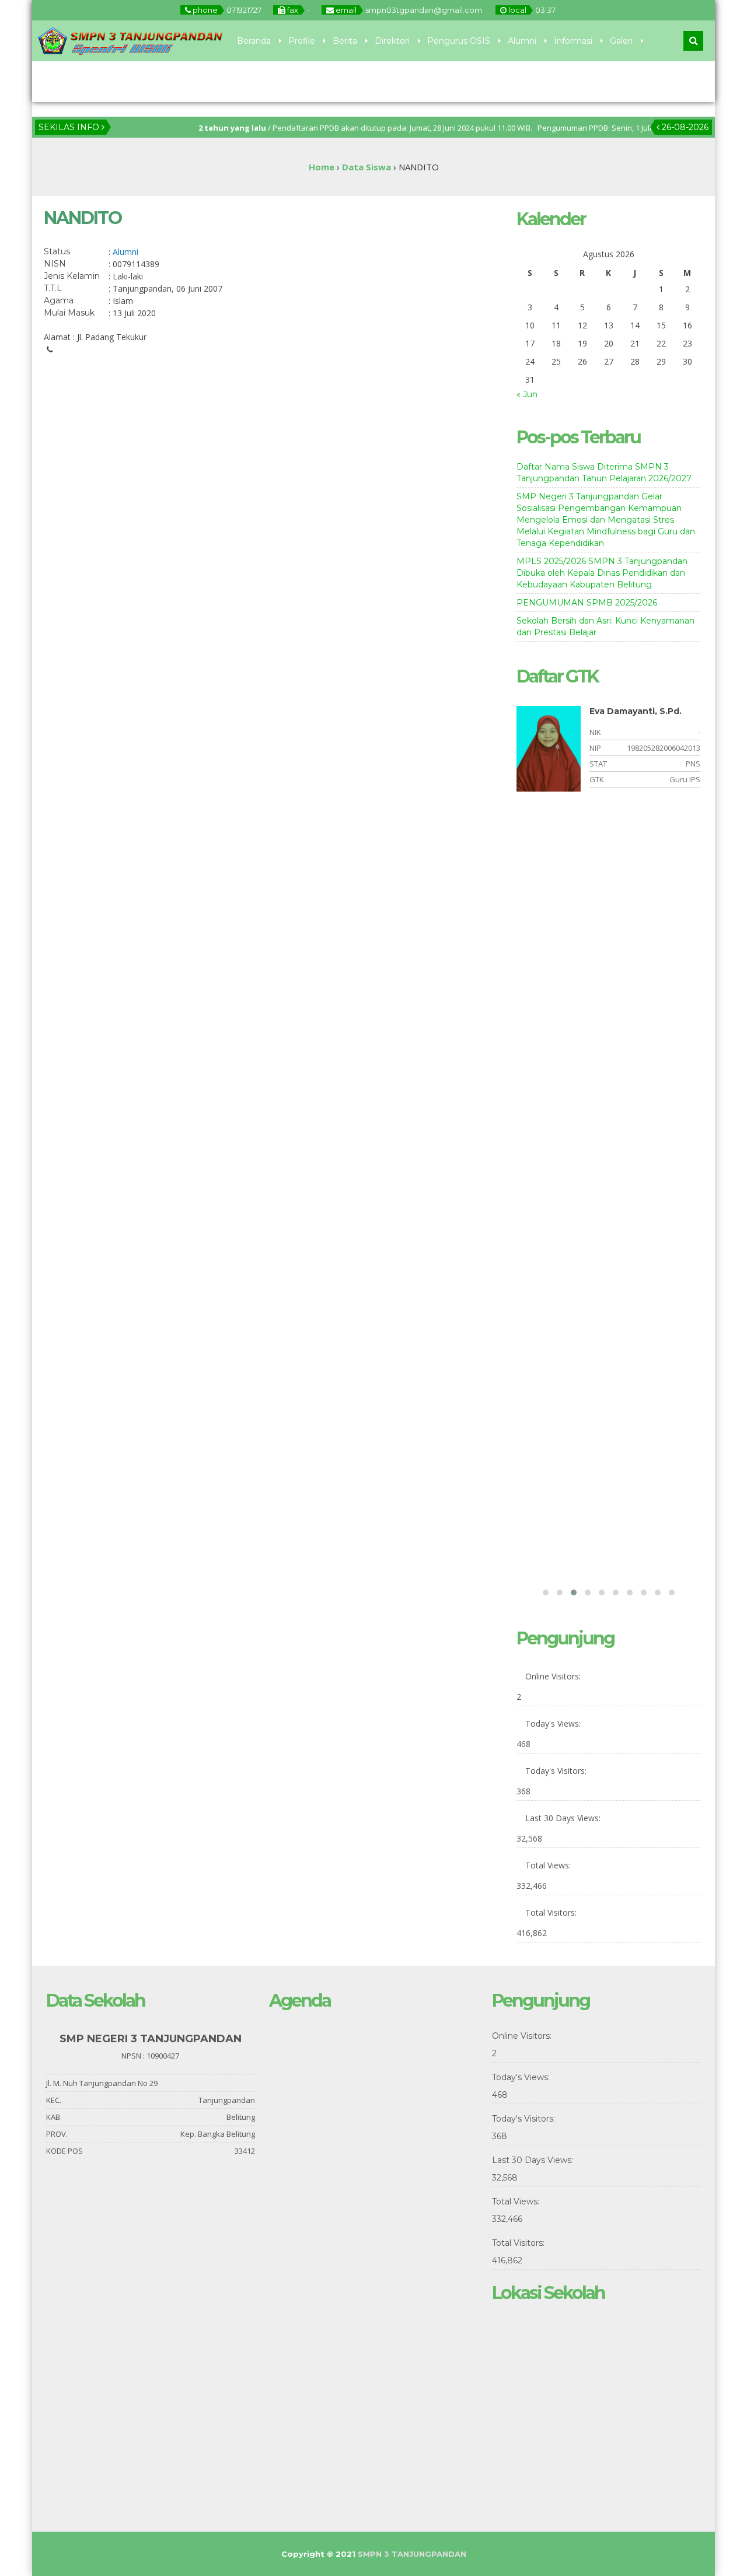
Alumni (522, 41)
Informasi (573, 41)
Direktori (392, 41)
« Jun (527, 394)
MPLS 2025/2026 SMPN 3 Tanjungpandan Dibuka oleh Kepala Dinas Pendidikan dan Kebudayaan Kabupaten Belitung (602, 573)
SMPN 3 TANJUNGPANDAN (412, 2554)
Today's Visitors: (557, 1771)
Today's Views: (554, 1723)
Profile (302, 41)
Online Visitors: (554, 1676)
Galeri (621, 41)
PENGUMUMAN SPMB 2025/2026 (587, 603)
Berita (345, 41)
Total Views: (549, 1865)
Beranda (254, 41)
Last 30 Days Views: (564, 1818)
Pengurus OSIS (459, 41)
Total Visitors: (552, 1912)
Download (111, 82)
